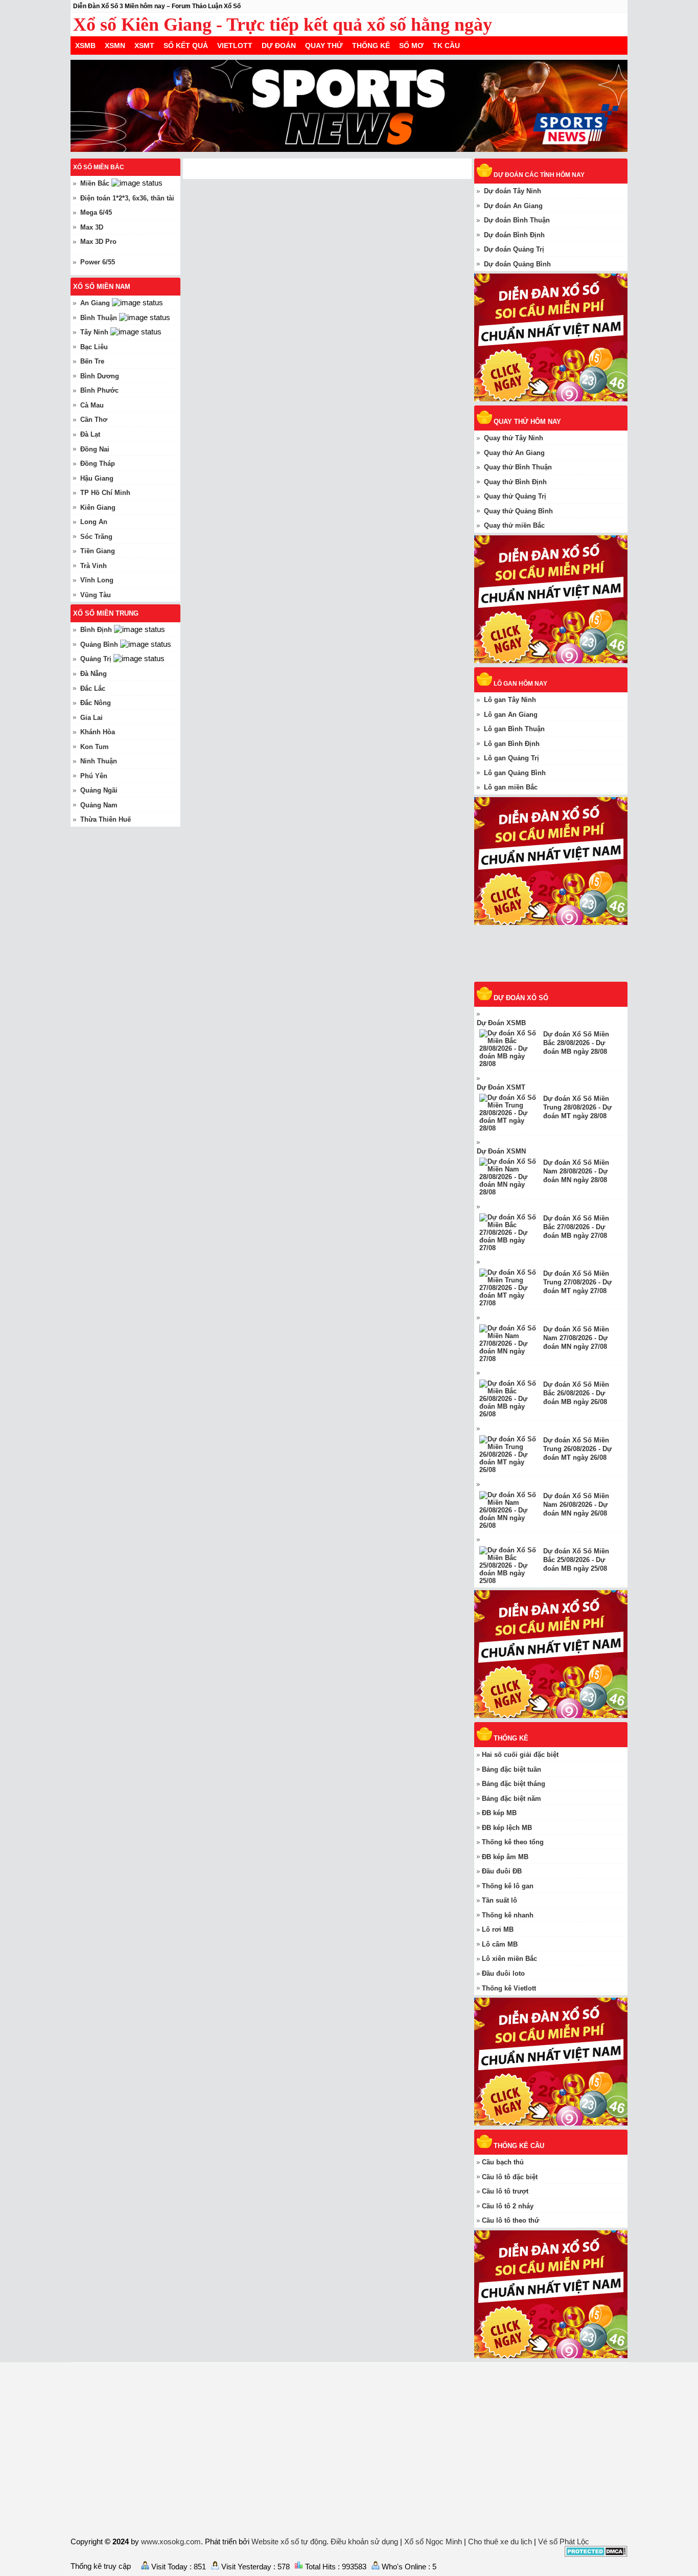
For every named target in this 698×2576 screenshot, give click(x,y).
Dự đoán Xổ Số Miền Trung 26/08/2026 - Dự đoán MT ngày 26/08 (577, 1449)
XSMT (144, 46)
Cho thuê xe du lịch (500, 2541)
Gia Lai (91, 718)
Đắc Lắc (93, 688)
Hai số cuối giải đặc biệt (520, 1755)
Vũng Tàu (96, 595)
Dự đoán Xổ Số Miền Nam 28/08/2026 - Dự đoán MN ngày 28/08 (576, 1171)
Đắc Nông (96, 703)
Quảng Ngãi (99, 790)
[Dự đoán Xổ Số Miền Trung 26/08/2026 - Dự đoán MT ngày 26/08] (511, 1454)
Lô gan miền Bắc (511, 787)
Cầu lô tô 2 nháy (508, 2206)
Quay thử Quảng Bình (518, 511)
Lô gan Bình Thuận (514, 729)
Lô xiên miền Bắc (509, 1959)
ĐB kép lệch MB (507, 1828)
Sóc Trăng (96, 537)
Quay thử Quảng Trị (515, 496)
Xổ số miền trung (106, 613)
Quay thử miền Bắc (514, 525)
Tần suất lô (499, 1900)
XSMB (85, 46)
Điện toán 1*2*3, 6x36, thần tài (127, 198)
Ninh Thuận (99, 761)
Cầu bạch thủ (503, 2162)
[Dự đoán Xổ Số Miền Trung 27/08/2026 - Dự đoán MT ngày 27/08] (511, 1288)
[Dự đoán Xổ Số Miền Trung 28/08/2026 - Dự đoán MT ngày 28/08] (511, 1113)
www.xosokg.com (171, 2541)
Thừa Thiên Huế (106, 819)
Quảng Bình (99, 645)
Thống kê (371, 46)
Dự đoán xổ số (521, 998)
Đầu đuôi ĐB (502, 1871)
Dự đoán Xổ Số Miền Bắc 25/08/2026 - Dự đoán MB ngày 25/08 (576, 1560)
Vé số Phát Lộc (564, 2541)
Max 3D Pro (98, 242)
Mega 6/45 (96, 212)
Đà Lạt (90, 434)
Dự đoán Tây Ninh (513, 191)
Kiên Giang (98, 507)
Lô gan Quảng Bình (515, 773)
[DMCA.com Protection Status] (596, 2554)
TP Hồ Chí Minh (105, 493)
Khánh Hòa (98, 732)
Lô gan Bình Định (512, 744)
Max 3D (92, 227)
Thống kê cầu (519, 2146)
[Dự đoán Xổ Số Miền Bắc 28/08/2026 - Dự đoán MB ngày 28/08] (511, 1048)
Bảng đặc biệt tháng (514, 1784)
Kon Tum (95, 747)
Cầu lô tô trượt (505, 2191)
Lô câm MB (500, 1944)
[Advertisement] (349, 2448)
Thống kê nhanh (508, 1915)
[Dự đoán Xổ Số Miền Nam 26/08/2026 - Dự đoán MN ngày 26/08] (511, 1510)
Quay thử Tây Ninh (514, 438)
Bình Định (96, 630)
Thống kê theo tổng (513, 1842)
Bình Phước (99, 390)
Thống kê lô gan (508, 1886)
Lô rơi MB (498, 1929)
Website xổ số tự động (289, 2541)
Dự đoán (279, 46)
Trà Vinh (94, 566)
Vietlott (235, 46)
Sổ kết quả (186, 46)
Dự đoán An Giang (513, 206)
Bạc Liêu (94, 347)
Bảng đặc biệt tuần (511, 1769)
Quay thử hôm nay (527, 422)
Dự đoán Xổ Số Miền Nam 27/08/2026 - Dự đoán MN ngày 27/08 (576, 1338)
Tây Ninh (94, 332)
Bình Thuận (99, 318)
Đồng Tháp (98, 464)
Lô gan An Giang (511, 715)
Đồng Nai (95, 449)
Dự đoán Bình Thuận (517, 220)
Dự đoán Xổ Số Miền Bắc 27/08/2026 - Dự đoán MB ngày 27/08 (576, 1227)
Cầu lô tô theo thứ (510, 2220)
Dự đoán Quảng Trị (514, 249)
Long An (94, 522)
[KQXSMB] (556, 977)
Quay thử (324, 46)
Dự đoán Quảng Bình (517, 264)
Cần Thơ (94, 420)
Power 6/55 (98, 262)
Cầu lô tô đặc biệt (510, 2177)
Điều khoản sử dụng (364, 2541)
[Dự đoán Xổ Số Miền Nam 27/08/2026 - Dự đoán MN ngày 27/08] (511, 1343)
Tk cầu (446, 46)
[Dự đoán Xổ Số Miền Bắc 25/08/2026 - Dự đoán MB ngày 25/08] (511, 1565)
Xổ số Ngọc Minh (433, 2541)
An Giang (95, 303)
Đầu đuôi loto (503, 1973)
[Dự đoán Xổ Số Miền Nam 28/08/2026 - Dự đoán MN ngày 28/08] (511, 1177)
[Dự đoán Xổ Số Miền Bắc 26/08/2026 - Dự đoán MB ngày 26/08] (511, 1399)
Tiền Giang (98, 551)
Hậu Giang (97, 478)
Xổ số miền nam (102, 287)
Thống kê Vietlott (509, 1988)
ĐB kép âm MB (505, 1857)
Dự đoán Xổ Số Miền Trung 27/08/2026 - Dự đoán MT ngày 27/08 (577, 1282)
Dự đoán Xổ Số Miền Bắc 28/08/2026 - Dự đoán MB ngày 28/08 (576, 1043)
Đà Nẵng (94, 674)
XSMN (115, 46)
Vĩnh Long (97, 580)
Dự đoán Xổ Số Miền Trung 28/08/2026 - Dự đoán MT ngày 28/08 (577, 1107)
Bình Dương (100, 376)
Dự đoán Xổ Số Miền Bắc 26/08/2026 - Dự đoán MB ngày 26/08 (576, 1393)
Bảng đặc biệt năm (511, 1799)
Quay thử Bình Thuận (518, 467)
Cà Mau (92, 405)
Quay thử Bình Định (515, 482)
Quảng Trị (96, 659)
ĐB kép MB (499, 1813)
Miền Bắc (95, 183)
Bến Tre (92, 361)
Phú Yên (94, 776)
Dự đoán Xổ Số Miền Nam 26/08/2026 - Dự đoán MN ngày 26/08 (576, 1505)
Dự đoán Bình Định (514, 235)
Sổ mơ (411, 46)
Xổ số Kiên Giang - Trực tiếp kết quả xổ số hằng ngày (283, 25)
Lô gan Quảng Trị (511, 758)
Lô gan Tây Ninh (510, 700)
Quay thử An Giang (514, 453)
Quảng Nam (99, 805)
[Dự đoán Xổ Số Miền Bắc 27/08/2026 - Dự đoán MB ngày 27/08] (511, 1233)
